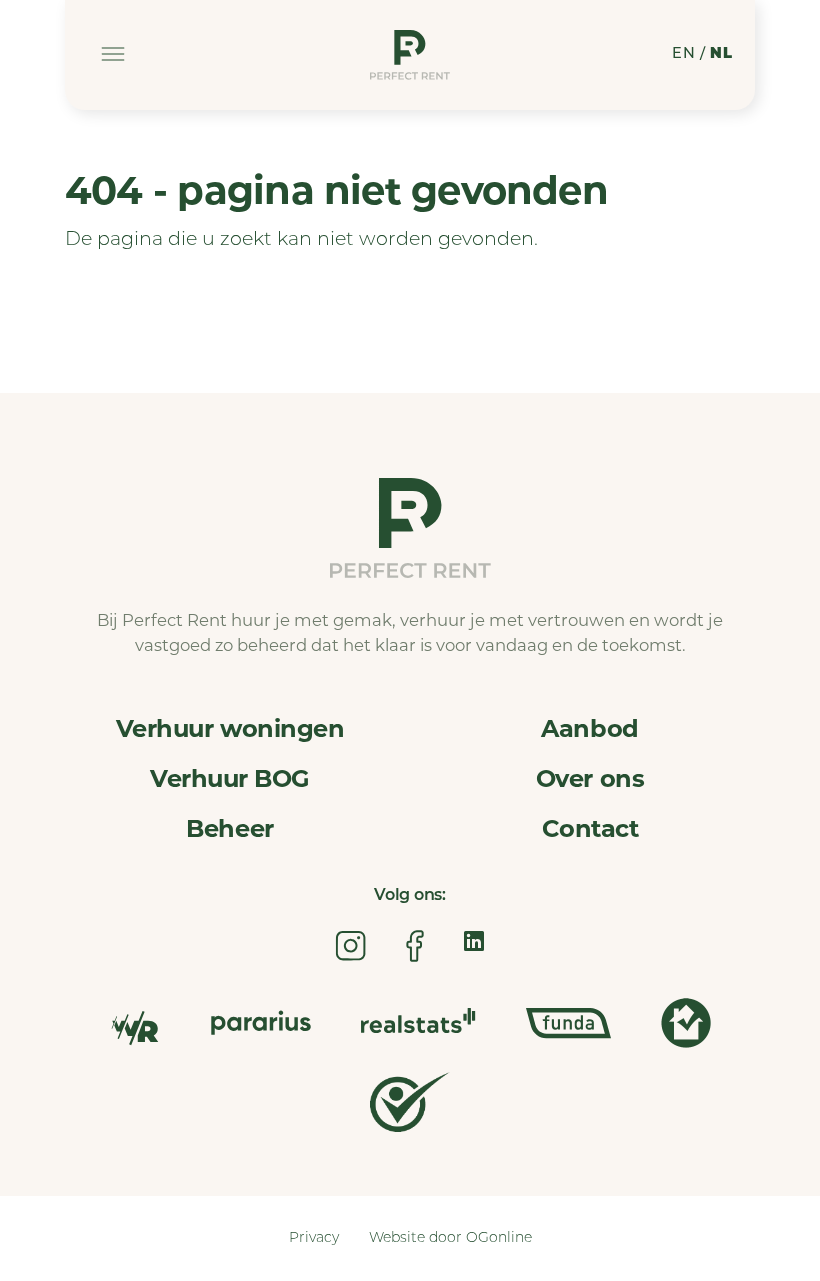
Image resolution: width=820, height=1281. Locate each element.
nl (721, 54)
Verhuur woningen (230, 728)
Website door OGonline (450, 1238)
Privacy (314, 1238)
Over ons (590, 778)
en (683, 54)
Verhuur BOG (230, 778)
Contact (590, 828)
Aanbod (589, 728)
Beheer (229, 828)
